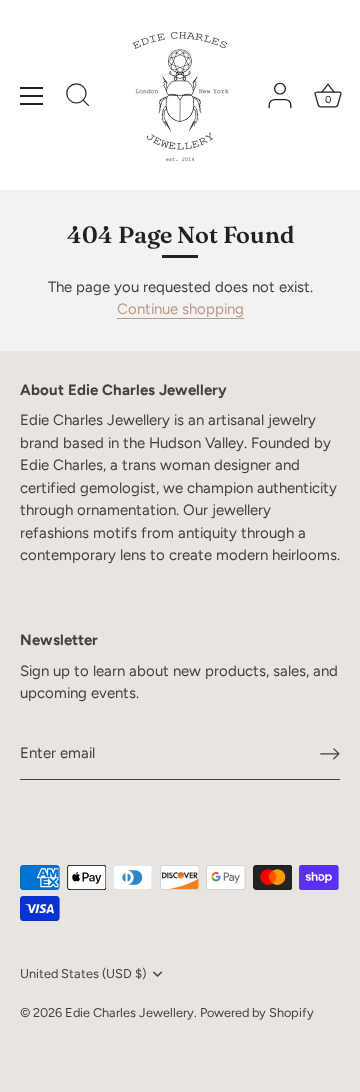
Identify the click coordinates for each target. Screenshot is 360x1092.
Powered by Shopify (257, 1012)
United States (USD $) (83, 973)
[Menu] (32, 96)
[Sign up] (330, 754)
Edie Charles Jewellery (129, 1012)
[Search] (78, 98)
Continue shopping (180, 309)
